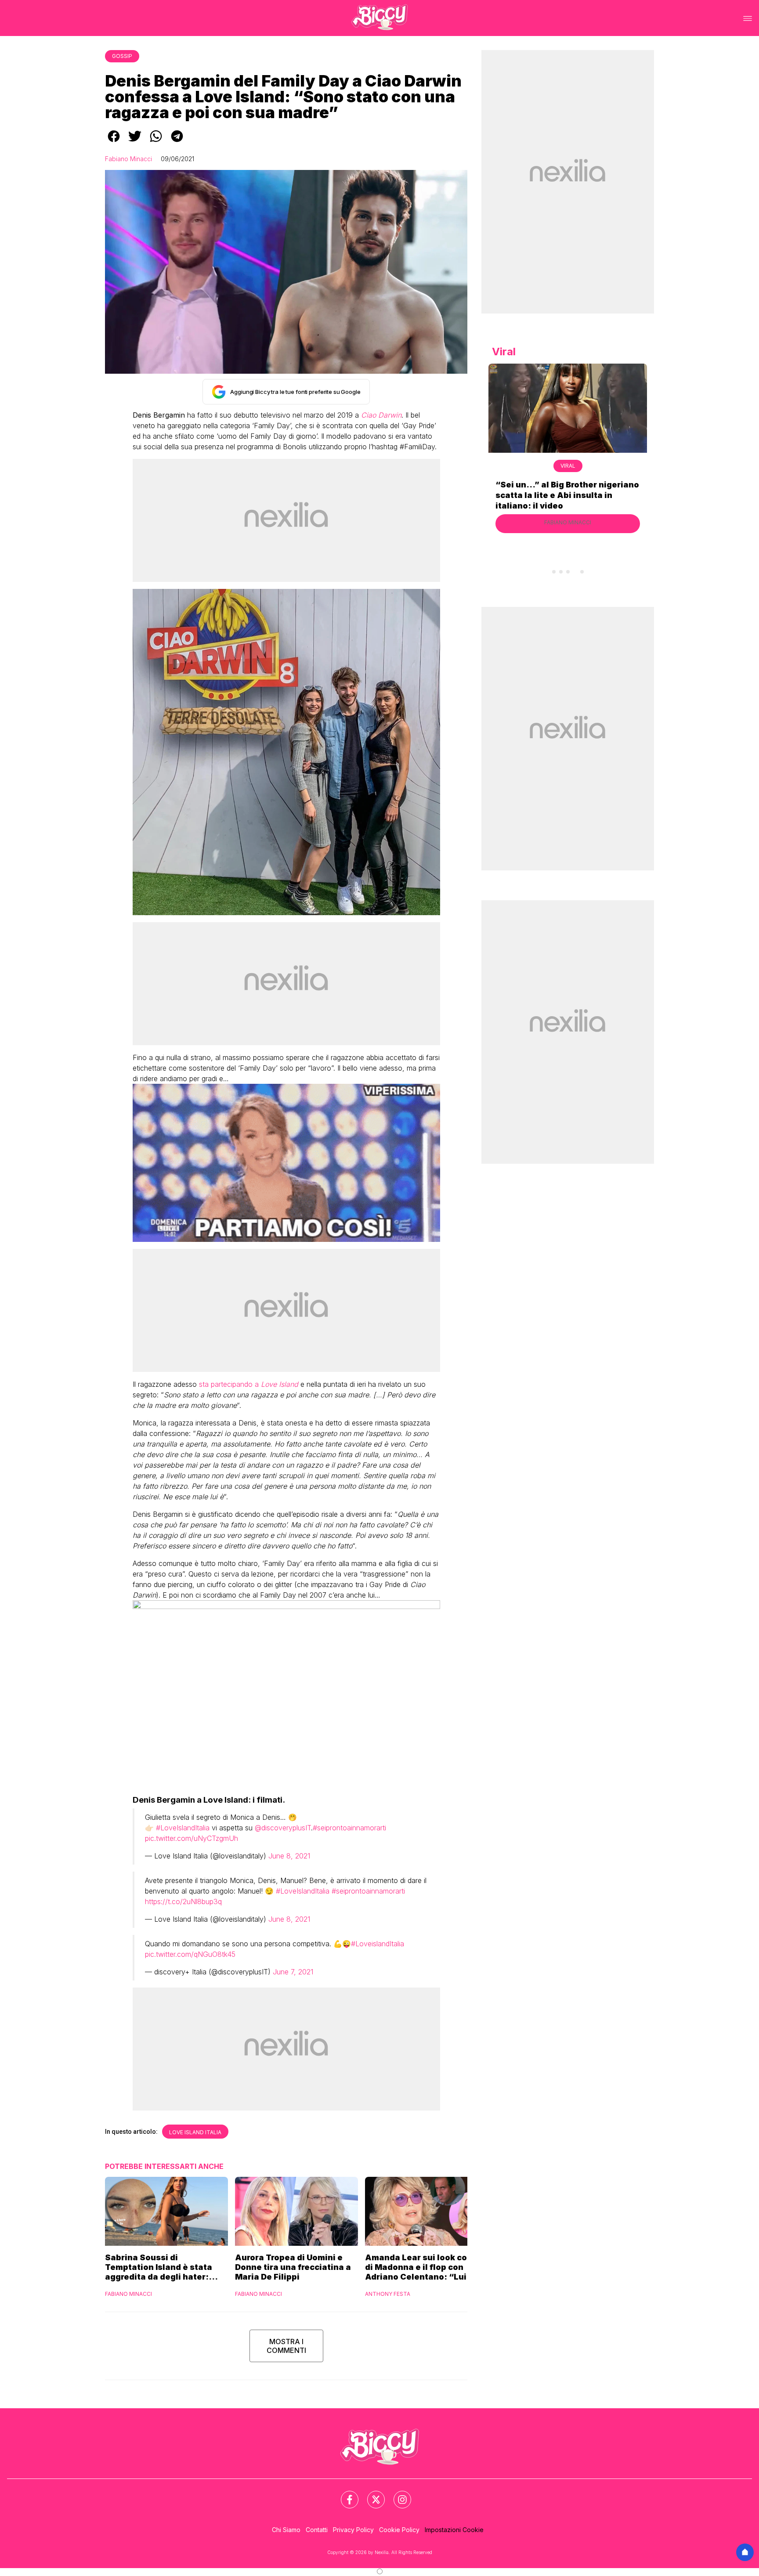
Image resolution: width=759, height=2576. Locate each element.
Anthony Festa (388, 2294)
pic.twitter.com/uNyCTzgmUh (192, 1838)
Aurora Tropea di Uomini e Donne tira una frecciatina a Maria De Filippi (293, 2267)
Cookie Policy (399, 2530)
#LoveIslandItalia (183, 1828)
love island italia (195, 2132)
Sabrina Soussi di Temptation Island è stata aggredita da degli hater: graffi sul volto (159, 2267)
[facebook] (114, 142)
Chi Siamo (286, 2530)
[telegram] (177, 142)
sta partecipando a (249, 1384)
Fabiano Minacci (128, 159)
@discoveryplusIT (283, 1828)
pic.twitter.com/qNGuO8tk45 (190, 1954)
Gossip (122, 56)
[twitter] (135, 142)
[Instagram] (397, 2494)
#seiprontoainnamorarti (349, 1828)
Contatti (317, 2530)
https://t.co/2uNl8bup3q (183, 1901)
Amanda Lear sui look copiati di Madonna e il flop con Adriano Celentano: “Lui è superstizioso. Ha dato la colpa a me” (426, 2267)
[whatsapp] (156, 142)
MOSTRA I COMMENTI (286, 2346)
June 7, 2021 (293, 1972)
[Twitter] (371, 2494)
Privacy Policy (353, 2530)
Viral (568, 466)
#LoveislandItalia (378, 1944)
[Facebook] (344, 2494)
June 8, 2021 (289, 1856)
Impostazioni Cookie (454, 2530)
